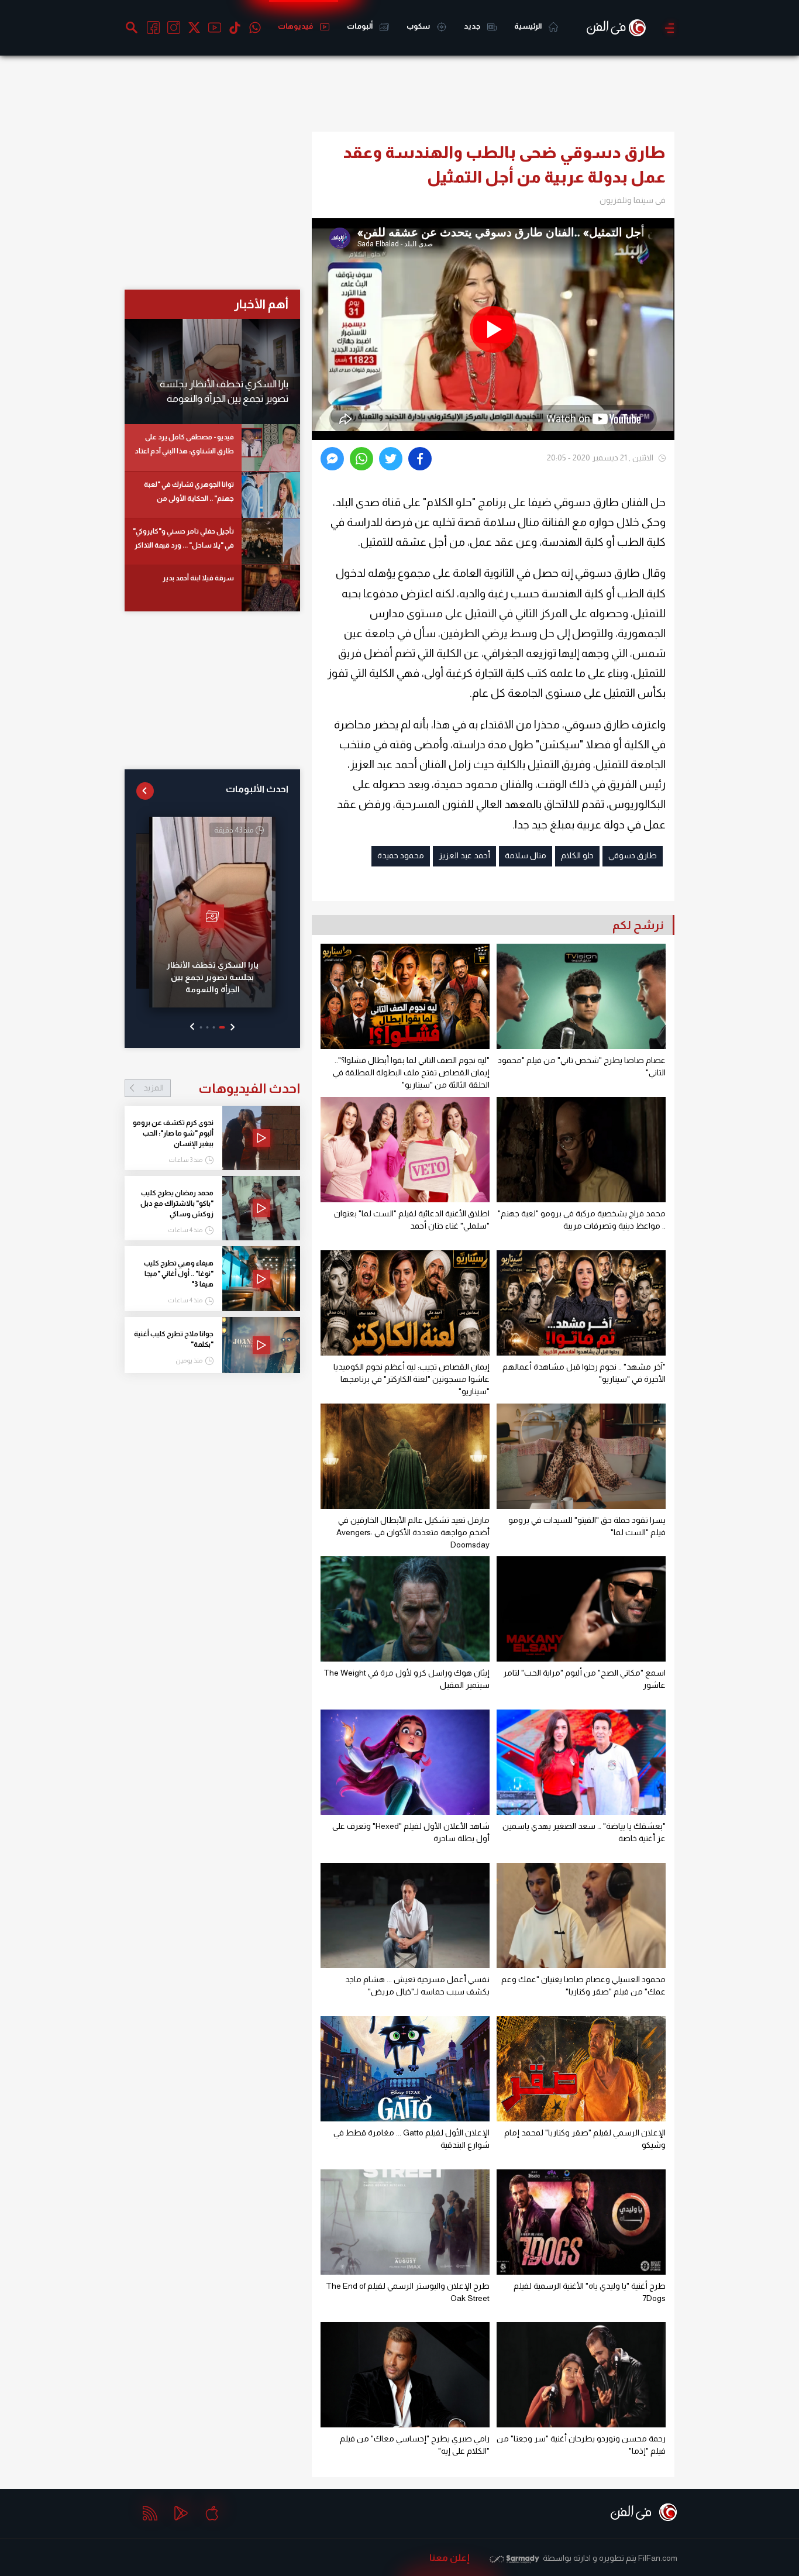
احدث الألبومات (257, 789)
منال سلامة (526, 855)
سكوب (419, 26)
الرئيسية (528, 26)
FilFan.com (658, 2558)
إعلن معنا (450, 2558)
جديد (473, 26)
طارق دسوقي (633, 855)
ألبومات (360, 26)
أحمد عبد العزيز (464, 855)
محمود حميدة (401, 855)
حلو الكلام (577, 855)
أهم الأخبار (261, 304)
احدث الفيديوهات (222, 1088)
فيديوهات (296, 26)
